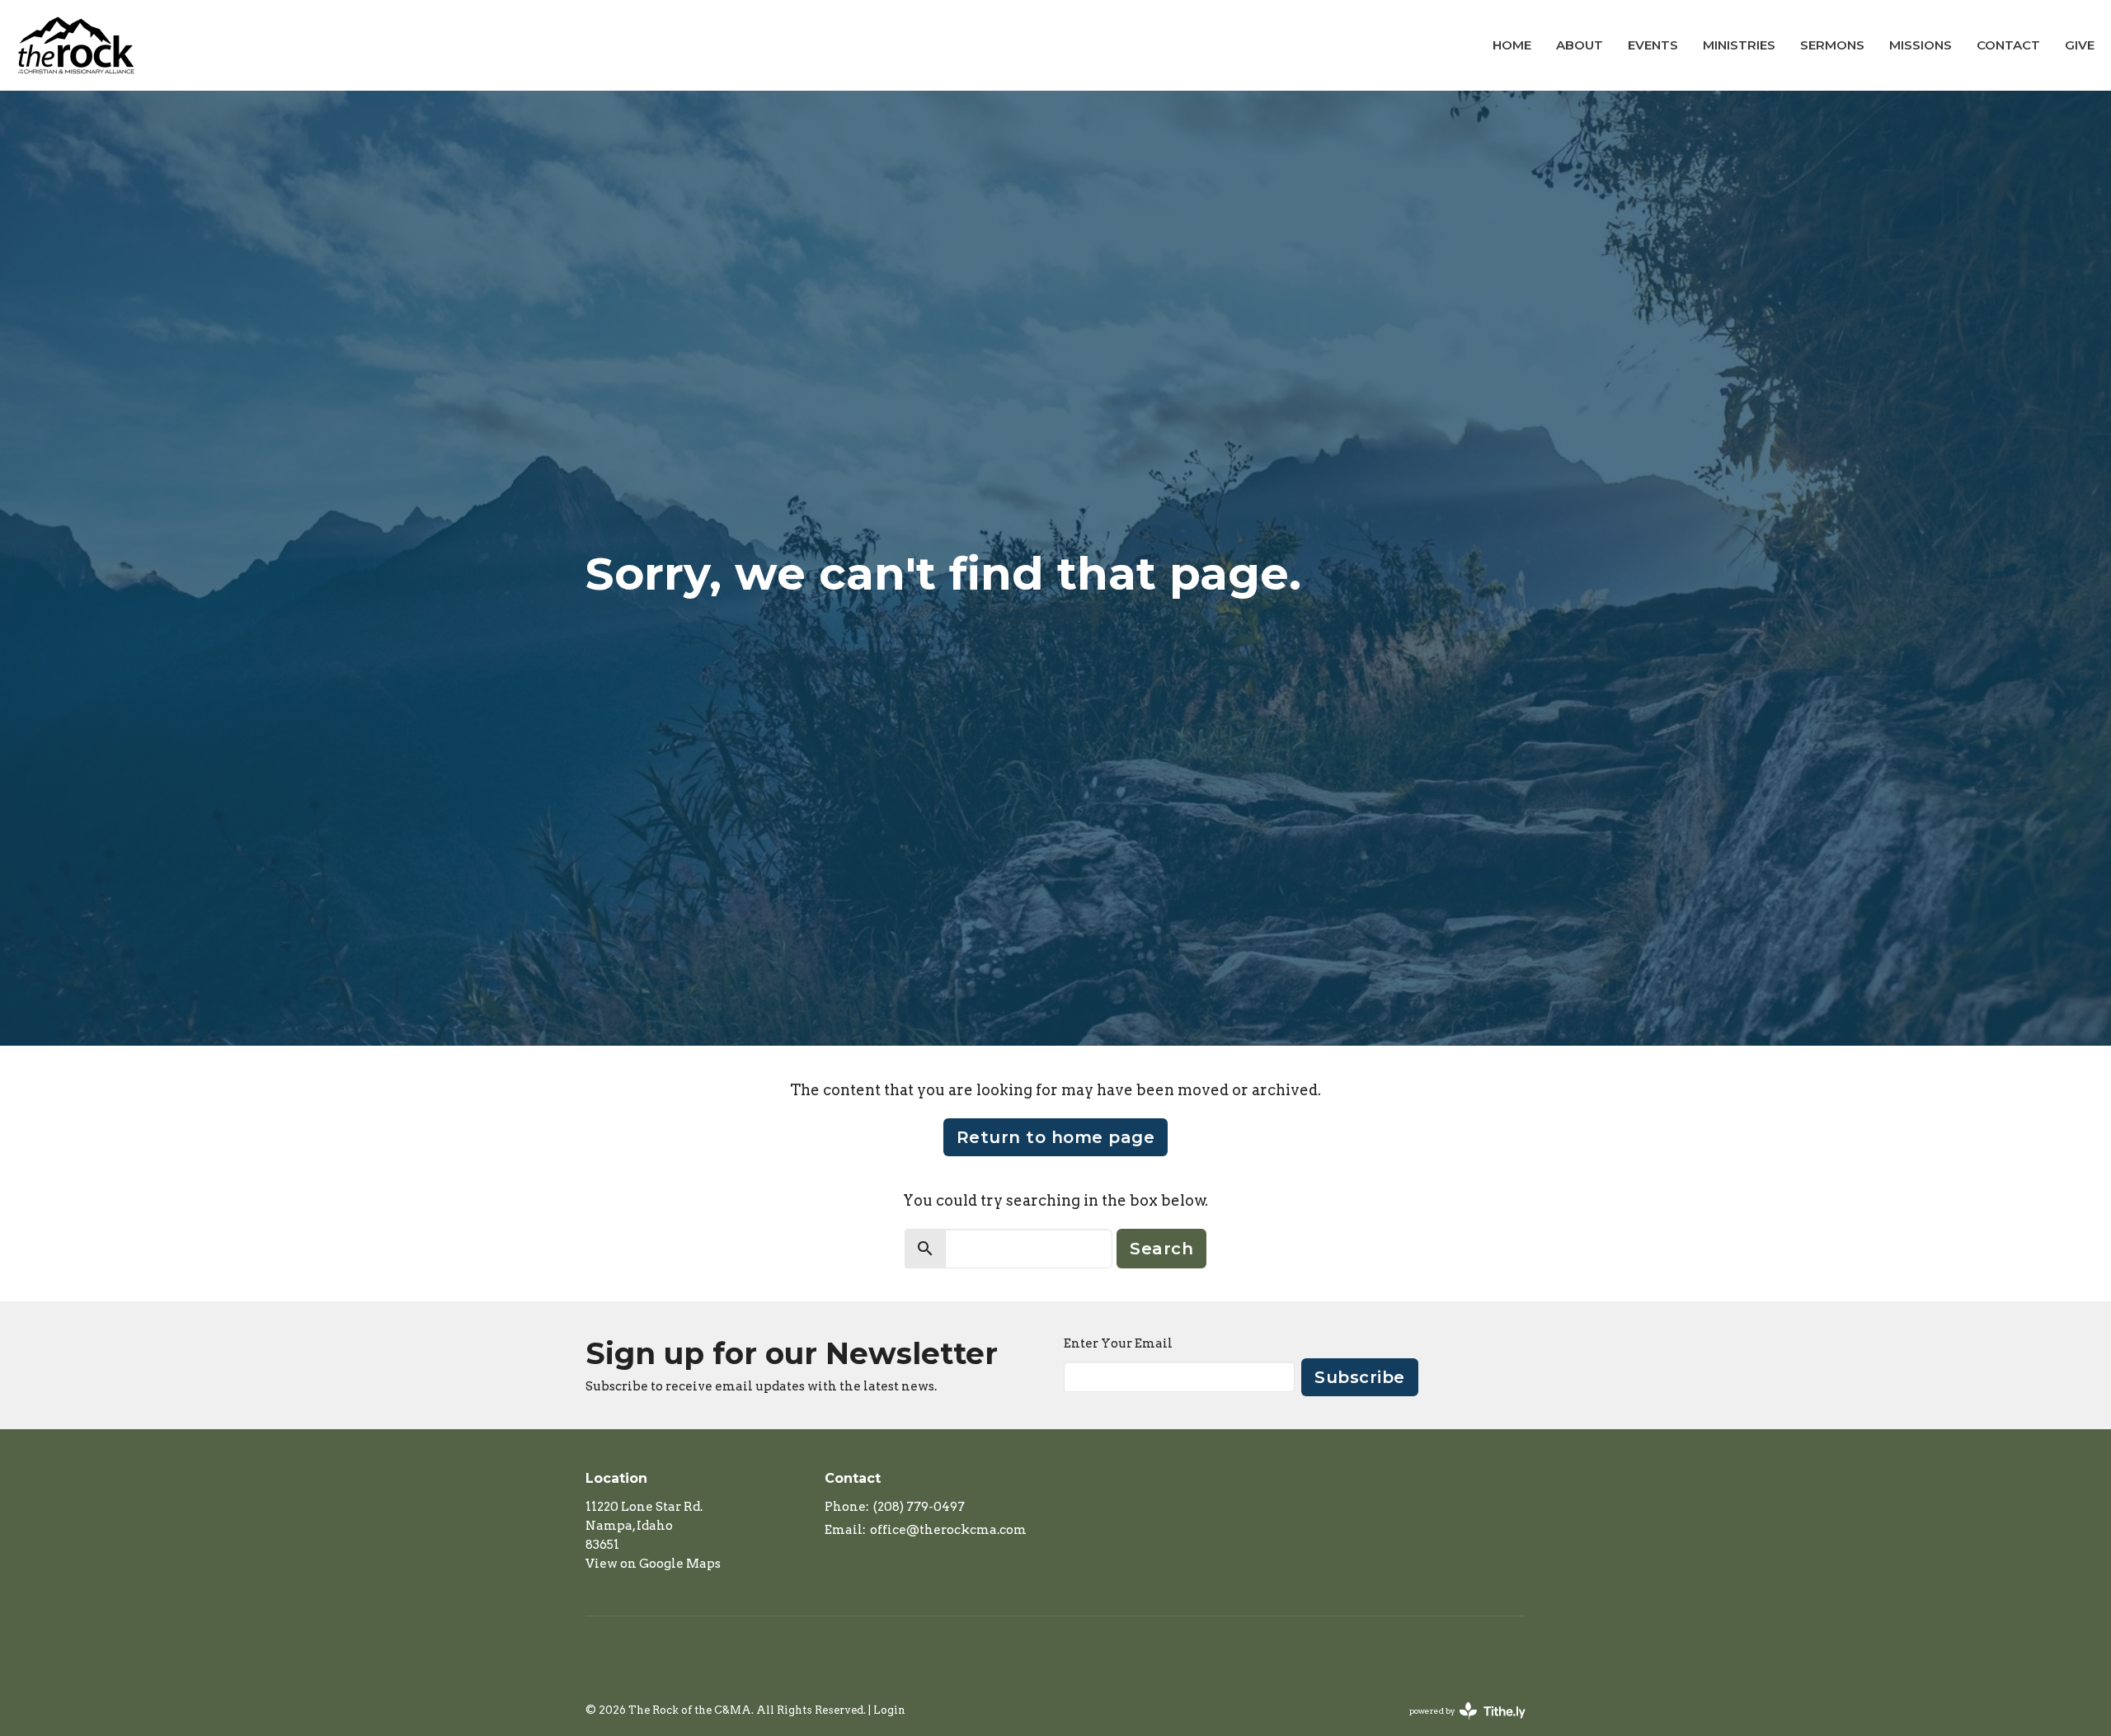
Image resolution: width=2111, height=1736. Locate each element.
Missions (1921, 45)
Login (889, 1710)
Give (2080, 45)
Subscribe (1360, 1377)
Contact (2008, 45)
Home (1512, 45)
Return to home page (1056, 1137)
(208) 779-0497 (919, 1507)
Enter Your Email (1118, 1343)
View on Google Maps (653, 1564)
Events (1653, 45)
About (1580, 45)
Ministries (1739, 45)
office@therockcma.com (948, 1530)
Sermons (1832, 45)
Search (1161, 1249)
